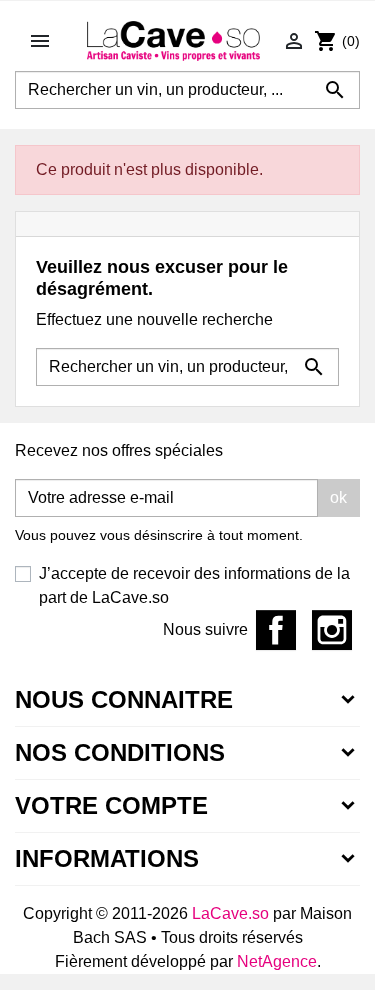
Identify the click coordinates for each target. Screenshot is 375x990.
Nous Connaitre (124, 699)
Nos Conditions (120, 752)
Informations (107, 858)
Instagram (332, 630)
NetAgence (277, 961)
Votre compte (111, 805)
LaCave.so (230, 913)
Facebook (276, 630)
